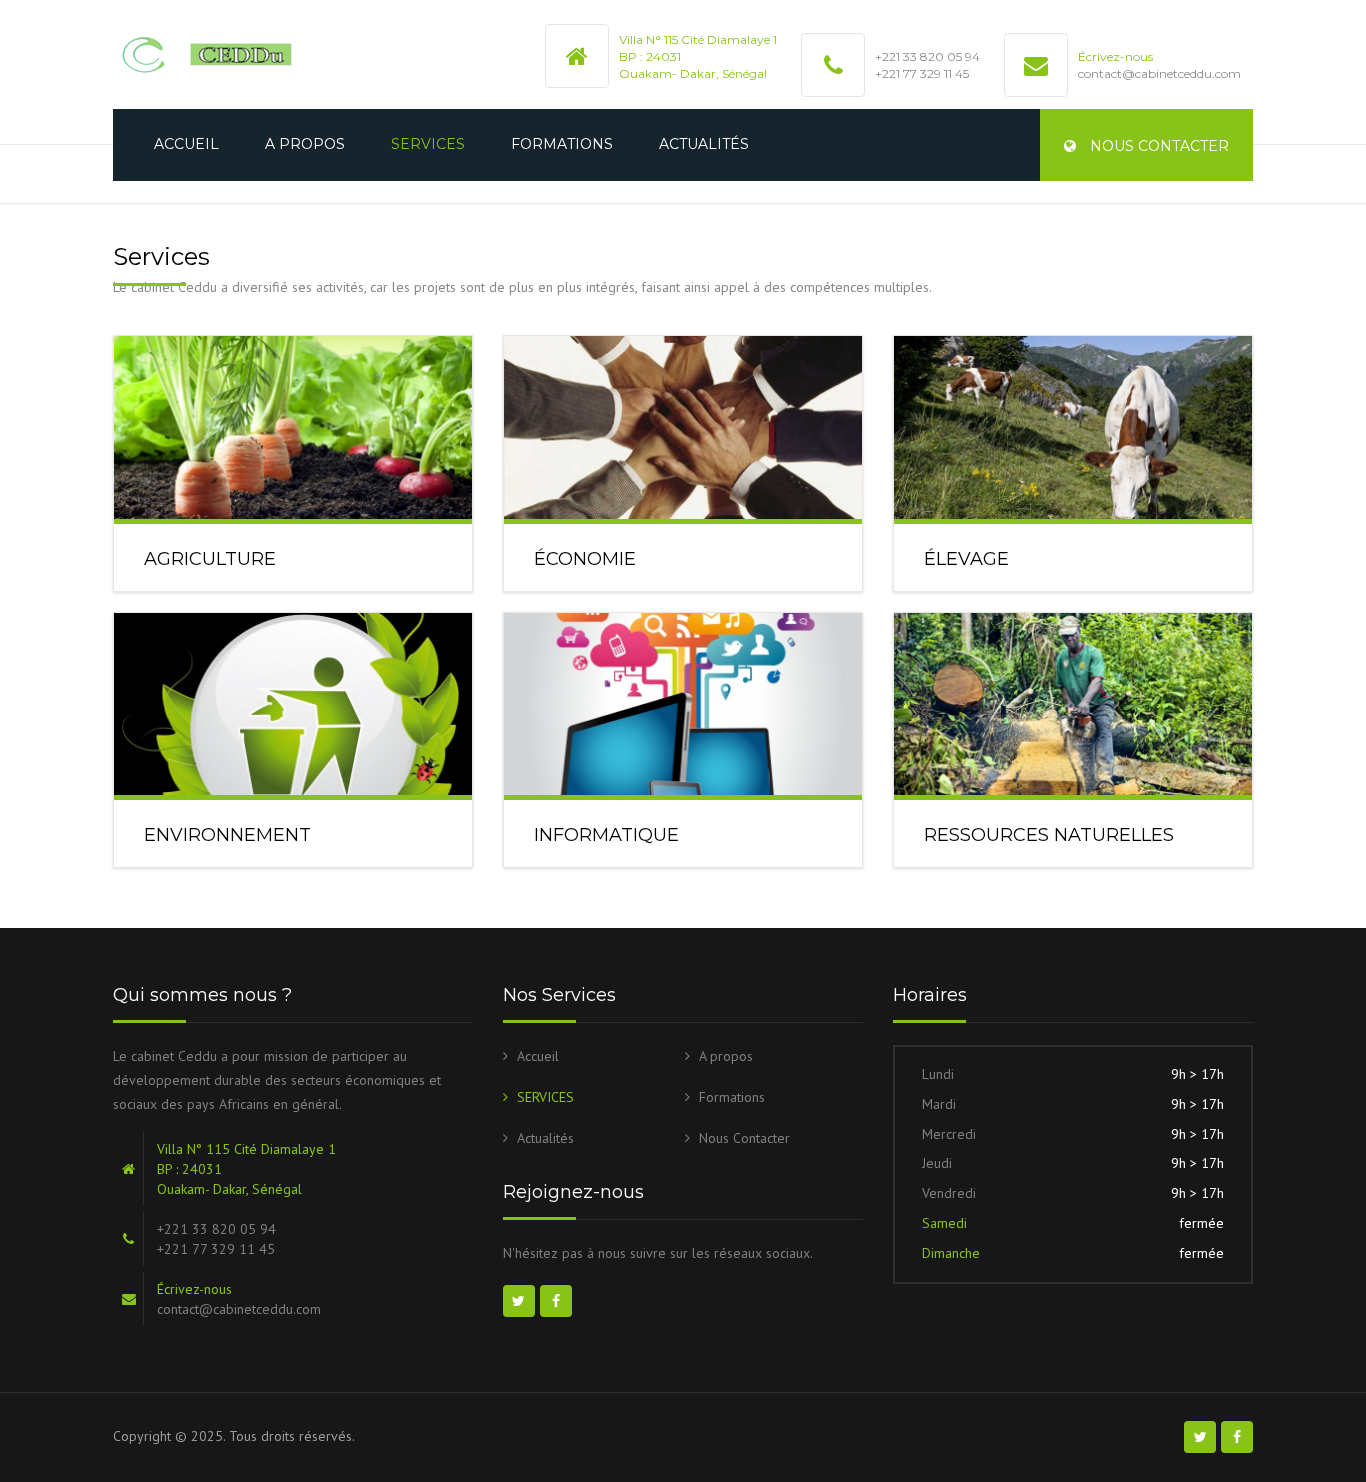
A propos (305, 144)
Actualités (704, 144)
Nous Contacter (744, 1138)
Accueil (186, 144)
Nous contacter (1157, 146)
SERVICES (428, 144)
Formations (562, 144)
